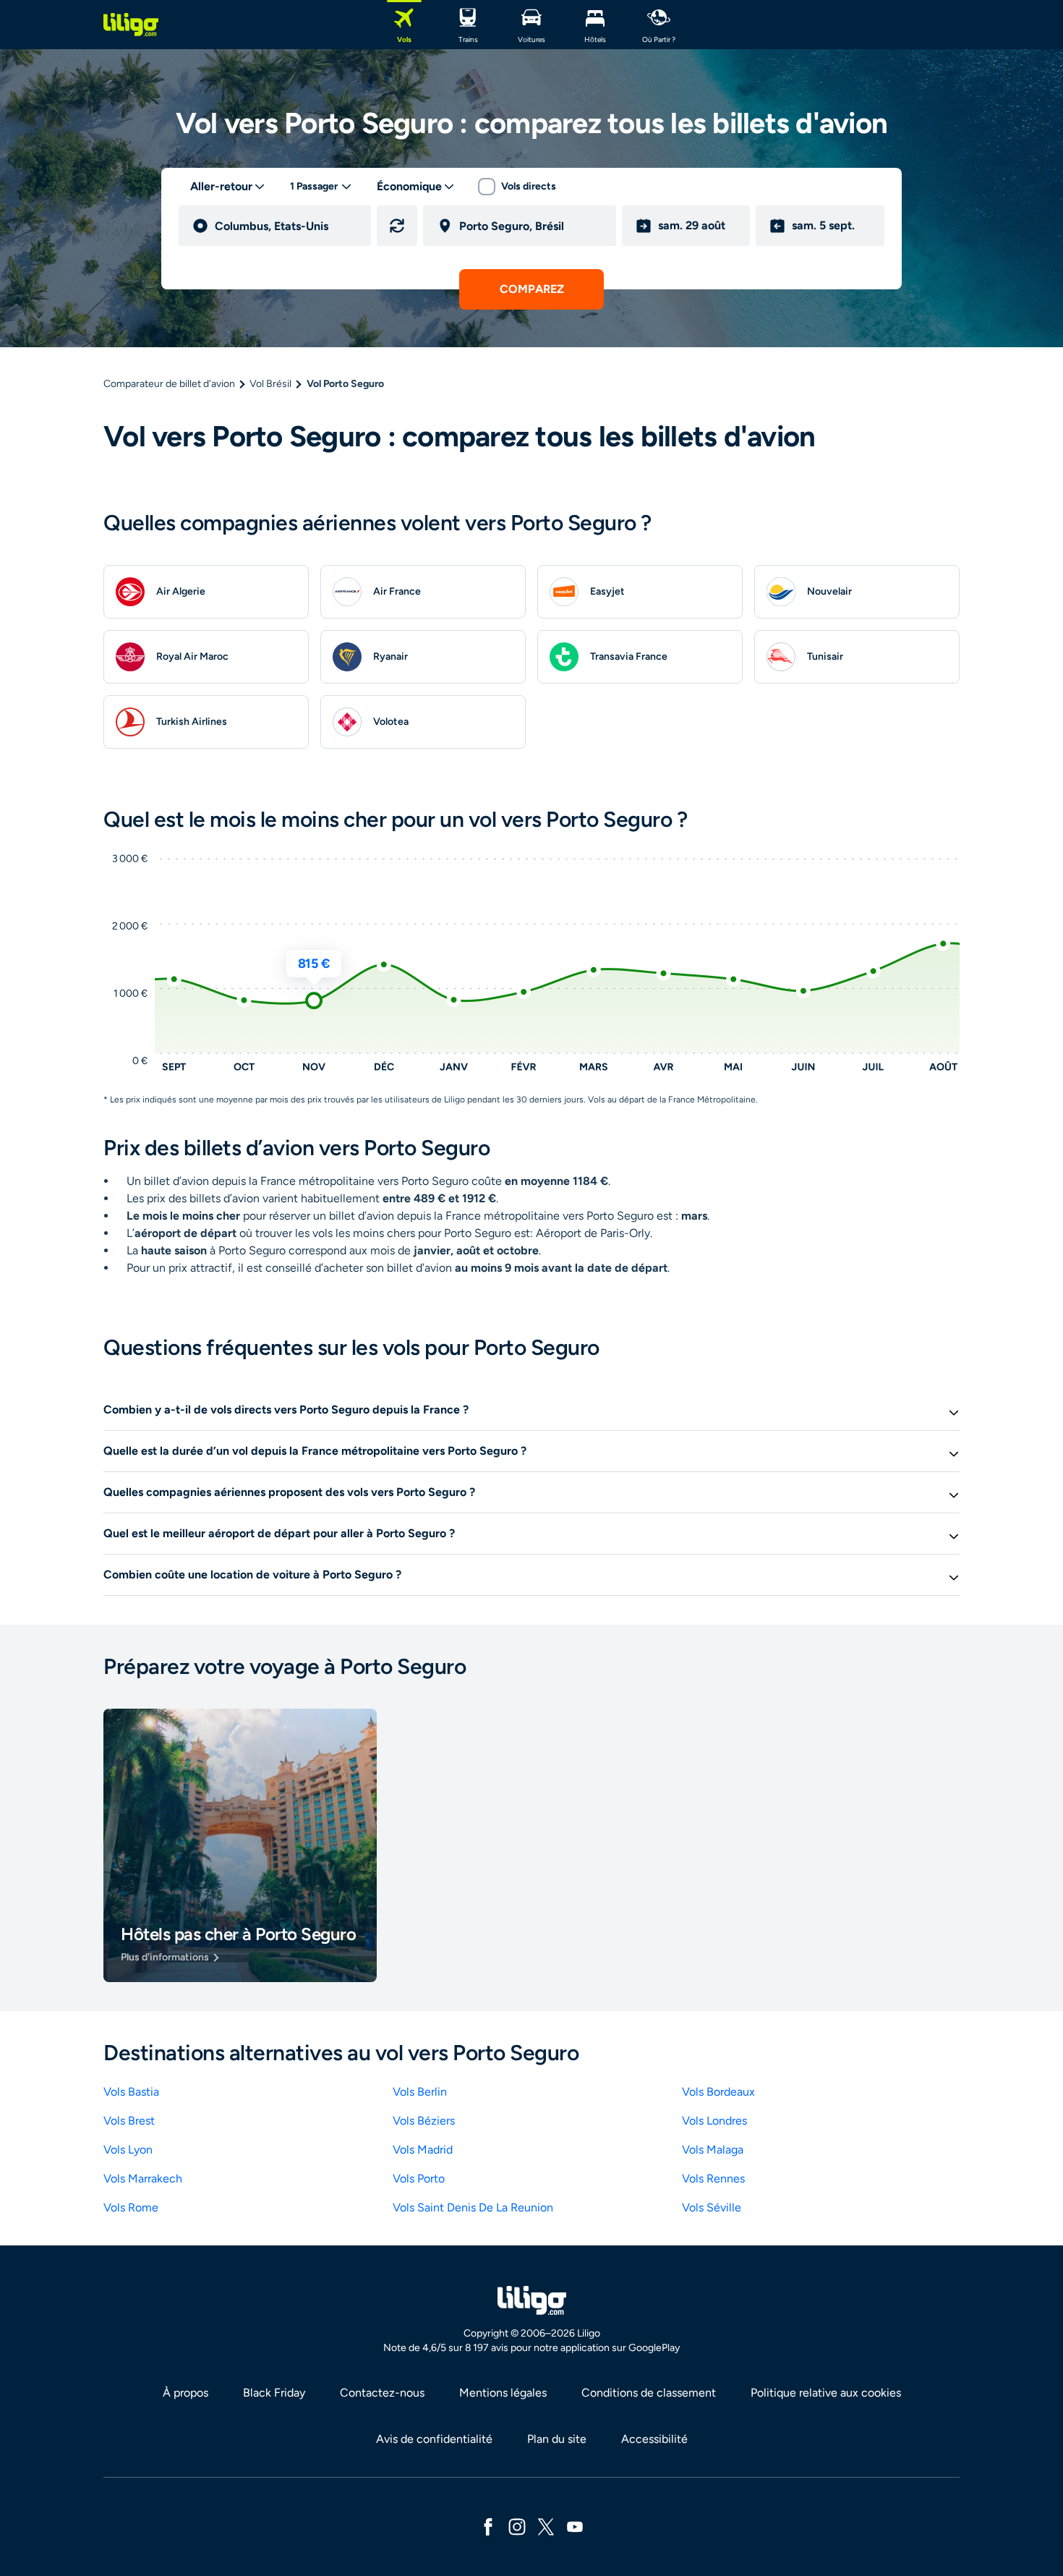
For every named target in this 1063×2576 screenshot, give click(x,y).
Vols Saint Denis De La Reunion (473, 2207)
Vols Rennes (713, 2178)
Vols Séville (712, 2207)
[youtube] (575, 2526)
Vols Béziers (424, 2121)
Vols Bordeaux (718, 2092)
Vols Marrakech (143, 2178)
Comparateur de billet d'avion (169, 384)
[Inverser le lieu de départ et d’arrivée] (397, 226)
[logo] (131, 25)
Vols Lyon (128, 2150)
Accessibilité (654, 2439)
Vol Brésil (270, 384)
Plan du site (557, 2439)
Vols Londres (714, 2121)
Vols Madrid (423, 2150)
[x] (546, 2526)
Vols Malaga (713, 2150)
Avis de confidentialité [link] (434, 2439)
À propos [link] (185, 2393)
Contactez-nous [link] (382, 2393)
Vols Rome (131, 2207)
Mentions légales (503, 2393)
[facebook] (488, 2526)
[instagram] (517, 2526)
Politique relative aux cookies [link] (826, 2393)
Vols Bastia (131, 2092)
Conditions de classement (649, 2393)
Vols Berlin (420, 2092)
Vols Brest (129, 2121)
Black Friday (274, 2393)
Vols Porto (419, 2178)
